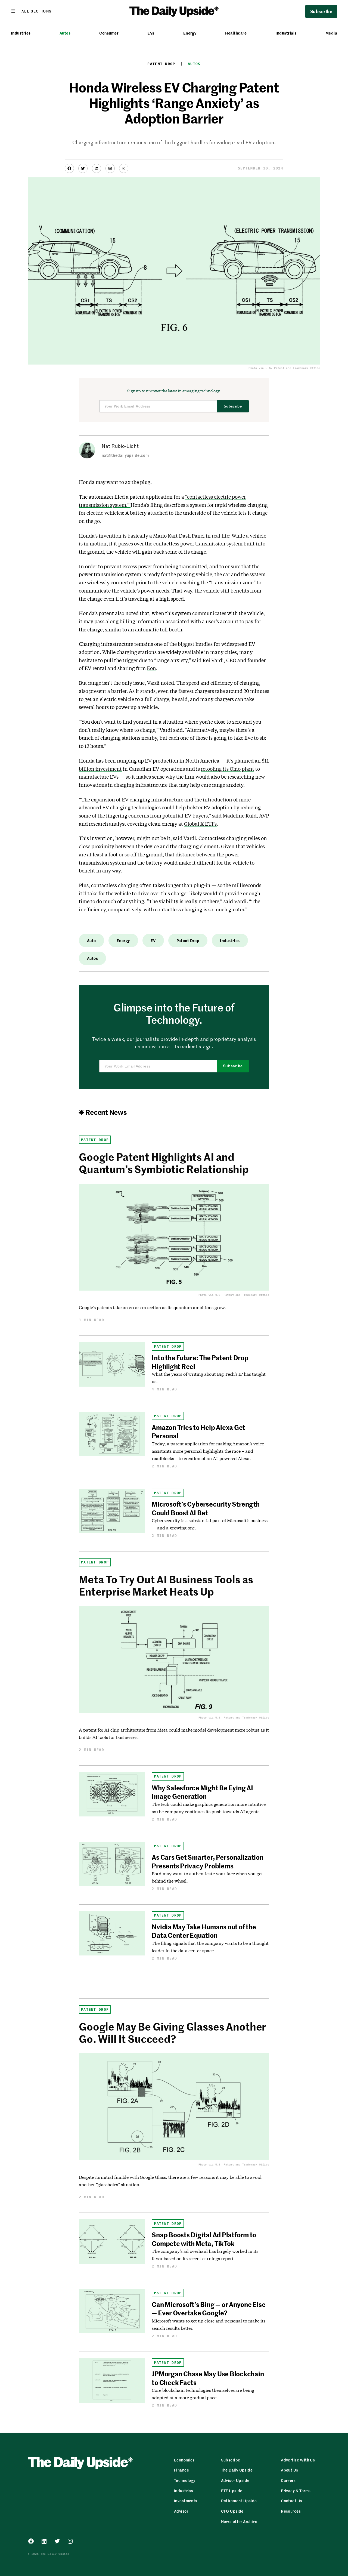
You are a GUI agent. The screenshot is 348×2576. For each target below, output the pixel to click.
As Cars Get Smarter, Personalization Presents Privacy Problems (207, 1861)
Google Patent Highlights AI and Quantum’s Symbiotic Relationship (164, 1163)
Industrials (286, 33)
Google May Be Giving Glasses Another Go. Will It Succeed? (173, 2032)
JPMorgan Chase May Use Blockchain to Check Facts (208, 2378)
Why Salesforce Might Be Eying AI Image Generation (202, 1792)
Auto (91, 940)
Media (331, 33)
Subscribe (233, 406)
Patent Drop (161, 64)
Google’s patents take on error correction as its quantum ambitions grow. (152, 1307)
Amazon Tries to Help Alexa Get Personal (198, 1431)
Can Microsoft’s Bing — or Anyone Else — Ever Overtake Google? (209, 2308)
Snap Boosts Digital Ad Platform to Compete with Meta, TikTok (204, 2239)
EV (153, 940)
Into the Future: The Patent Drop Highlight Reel (200, 1362)
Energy (190, 33)
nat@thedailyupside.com (125, 455)
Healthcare (236, 33)
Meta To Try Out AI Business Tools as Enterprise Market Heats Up (166, 1585)
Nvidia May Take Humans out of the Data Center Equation (204, 1931)
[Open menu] (31, 11)
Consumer (109, 33)
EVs (151, 33)
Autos (65, 33)
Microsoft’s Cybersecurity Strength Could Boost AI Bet (206, 1508)
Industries (21, 33)
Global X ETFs (200, 824)
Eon (151, 668)
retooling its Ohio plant (228, 769)
